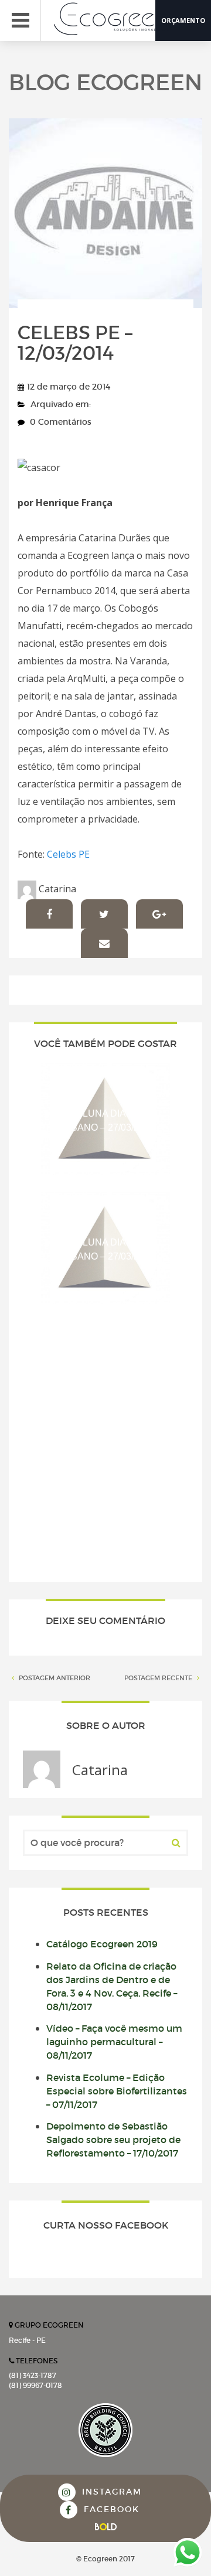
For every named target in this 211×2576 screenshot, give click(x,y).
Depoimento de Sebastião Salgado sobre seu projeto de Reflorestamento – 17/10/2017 (113, 2140)
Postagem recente (159, 1678)
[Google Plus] (159, 914)
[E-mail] (104, 943)
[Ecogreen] (117, 19)
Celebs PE (68, 854)
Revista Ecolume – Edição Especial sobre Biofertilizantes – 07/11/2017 (117, 2091)
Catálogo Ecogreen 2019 (102, 1944)
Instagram (110, 2492)
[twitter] (104, 914)
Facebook (110, 2509)
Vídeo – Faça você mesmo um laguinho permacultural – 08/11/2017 (114, 2042)
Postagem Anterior (54, 1678)
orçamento (183, 20)
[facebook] (49, 914)
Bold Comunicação (106, 2527)
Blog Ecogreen (105, 82)
